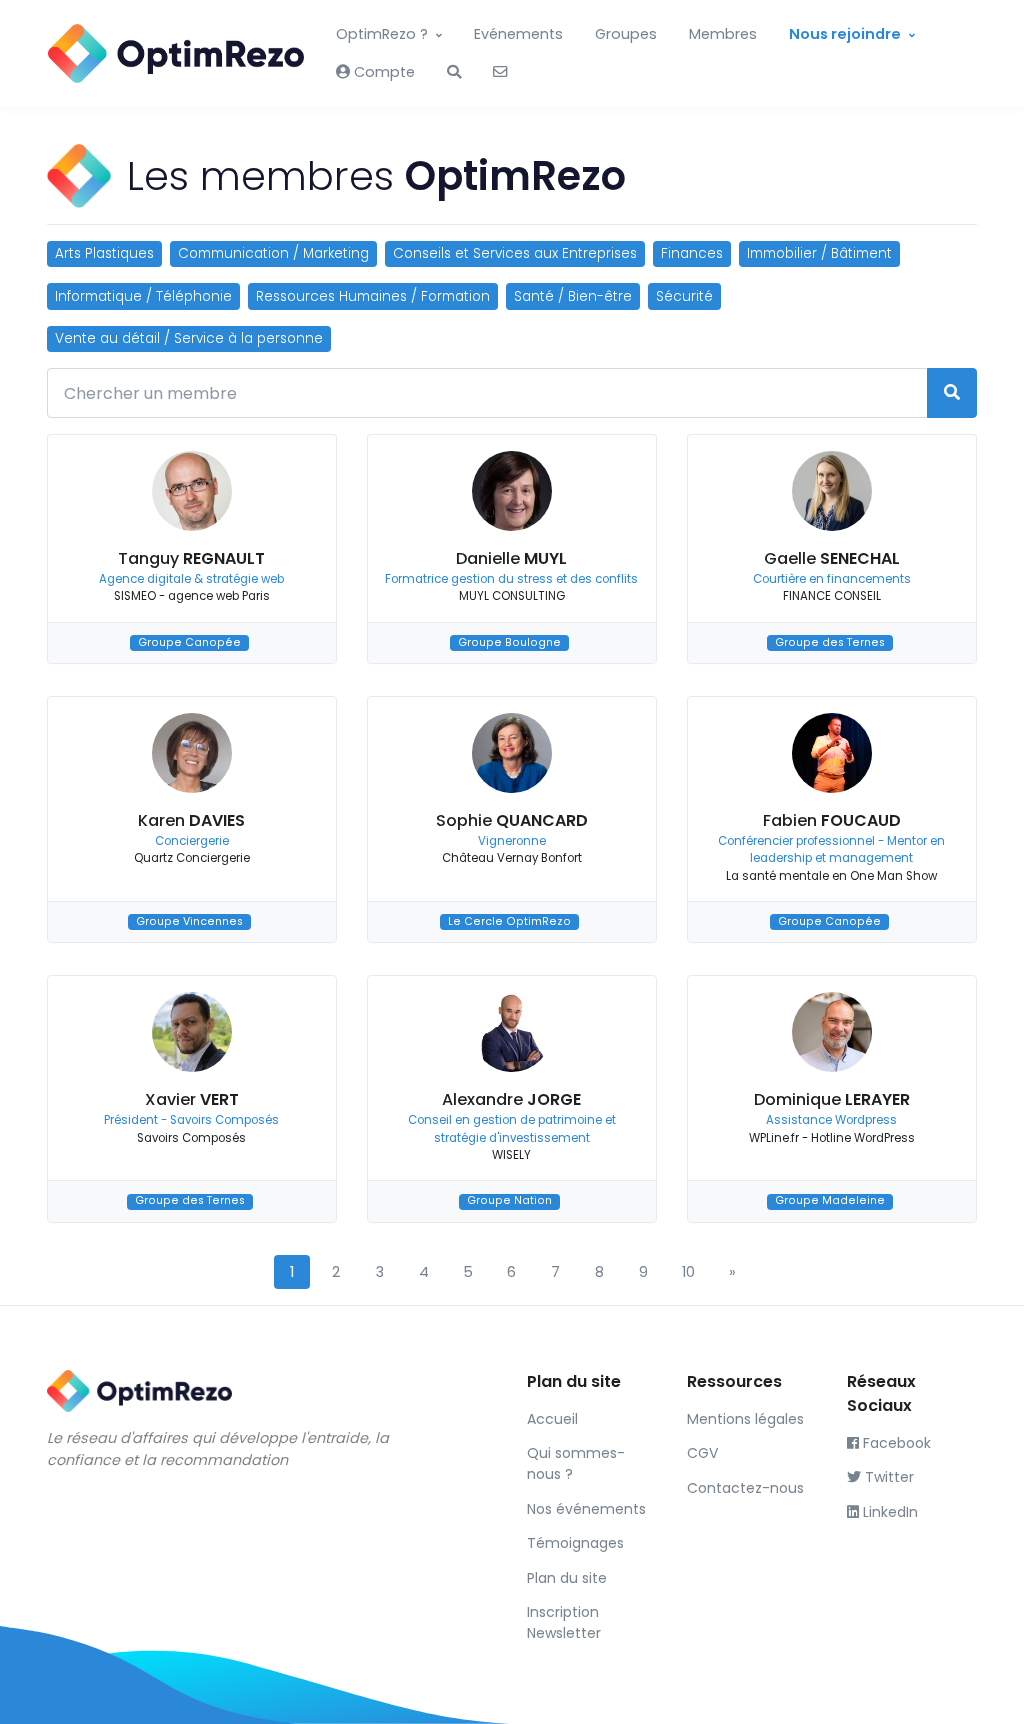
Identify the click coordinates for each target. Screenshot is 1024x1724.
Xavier (192, 1099)
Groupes (626, 34)
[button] (454, 73)
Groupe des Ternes (830, 642)
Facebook (895, 1443)
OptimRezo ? (382, 34)
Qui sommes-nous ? (576, 1463)
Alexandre (511, 1099)
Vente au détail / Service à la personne (189, 338)
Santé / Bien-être (573, 296)
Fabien (832, 820)
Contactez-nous (745, 1488)
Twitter (887, 1477)
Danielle (511, 558)
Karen (191, 820)
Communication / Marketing (273, 253)
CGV (702, 1453)
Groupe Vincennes (189, 921)
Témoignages (575, 1543)
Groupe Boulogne (509, 642)
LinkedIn (888, 1512)
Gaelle (832, 558)
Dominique (832, 1099)
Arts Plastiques (104, 253)
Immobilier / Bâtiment (819, 253)
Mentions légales (745, 1419)
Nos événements (586, 1509)
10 (688, 1272)
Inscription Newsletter (564, 1622)
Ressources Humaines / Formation (373, 296)
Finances (692, 253)
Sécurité (684, 296)
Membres (723, 34)
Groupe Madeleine (830, 1201)
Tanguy (191, 558)
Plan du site (567, 1578)
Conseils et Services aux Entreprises (515, 253)
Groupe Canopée (189, 642)
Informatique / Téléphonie (143, 296)
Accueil (552, 1419)
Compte (382, 72)
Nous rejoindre (845, 34)
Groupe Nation (509, 1201)
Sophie (512, 820)
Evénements (518, 34)
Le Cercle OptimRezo (509, 921)
